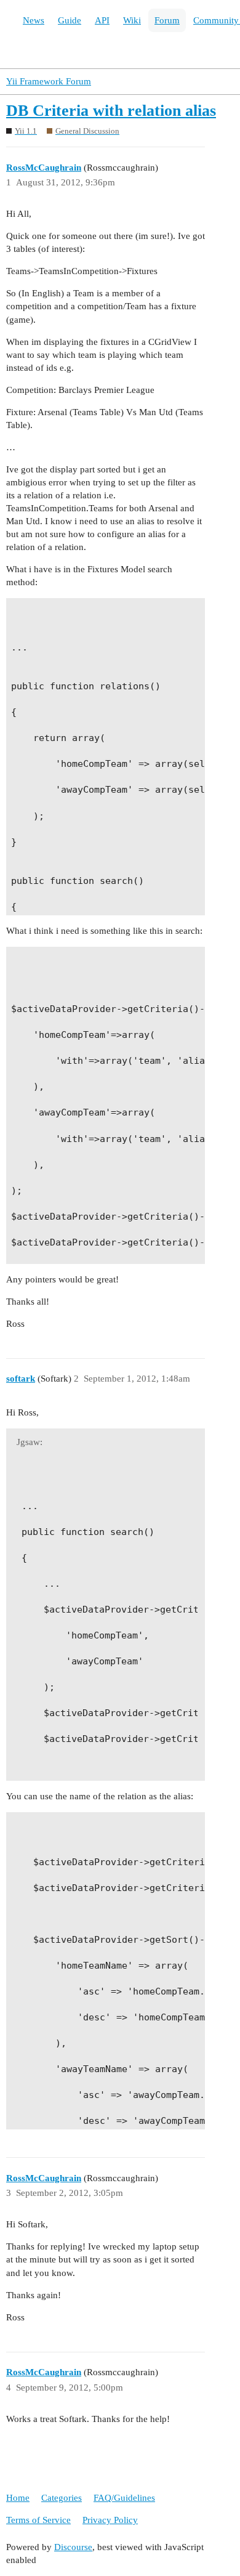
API (102, 20)
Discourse (73, 2547)
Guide (70, 20)
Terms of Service (38, 2520)
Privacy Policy (110, 2520)
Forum (167, 20)
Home (18, 2498)
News (34, 20)
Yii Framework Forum (49, 81)
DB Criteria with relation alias (111, 111)
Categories (62, 2498)
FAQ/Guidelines (124, 2498)
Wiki (132, 20)
